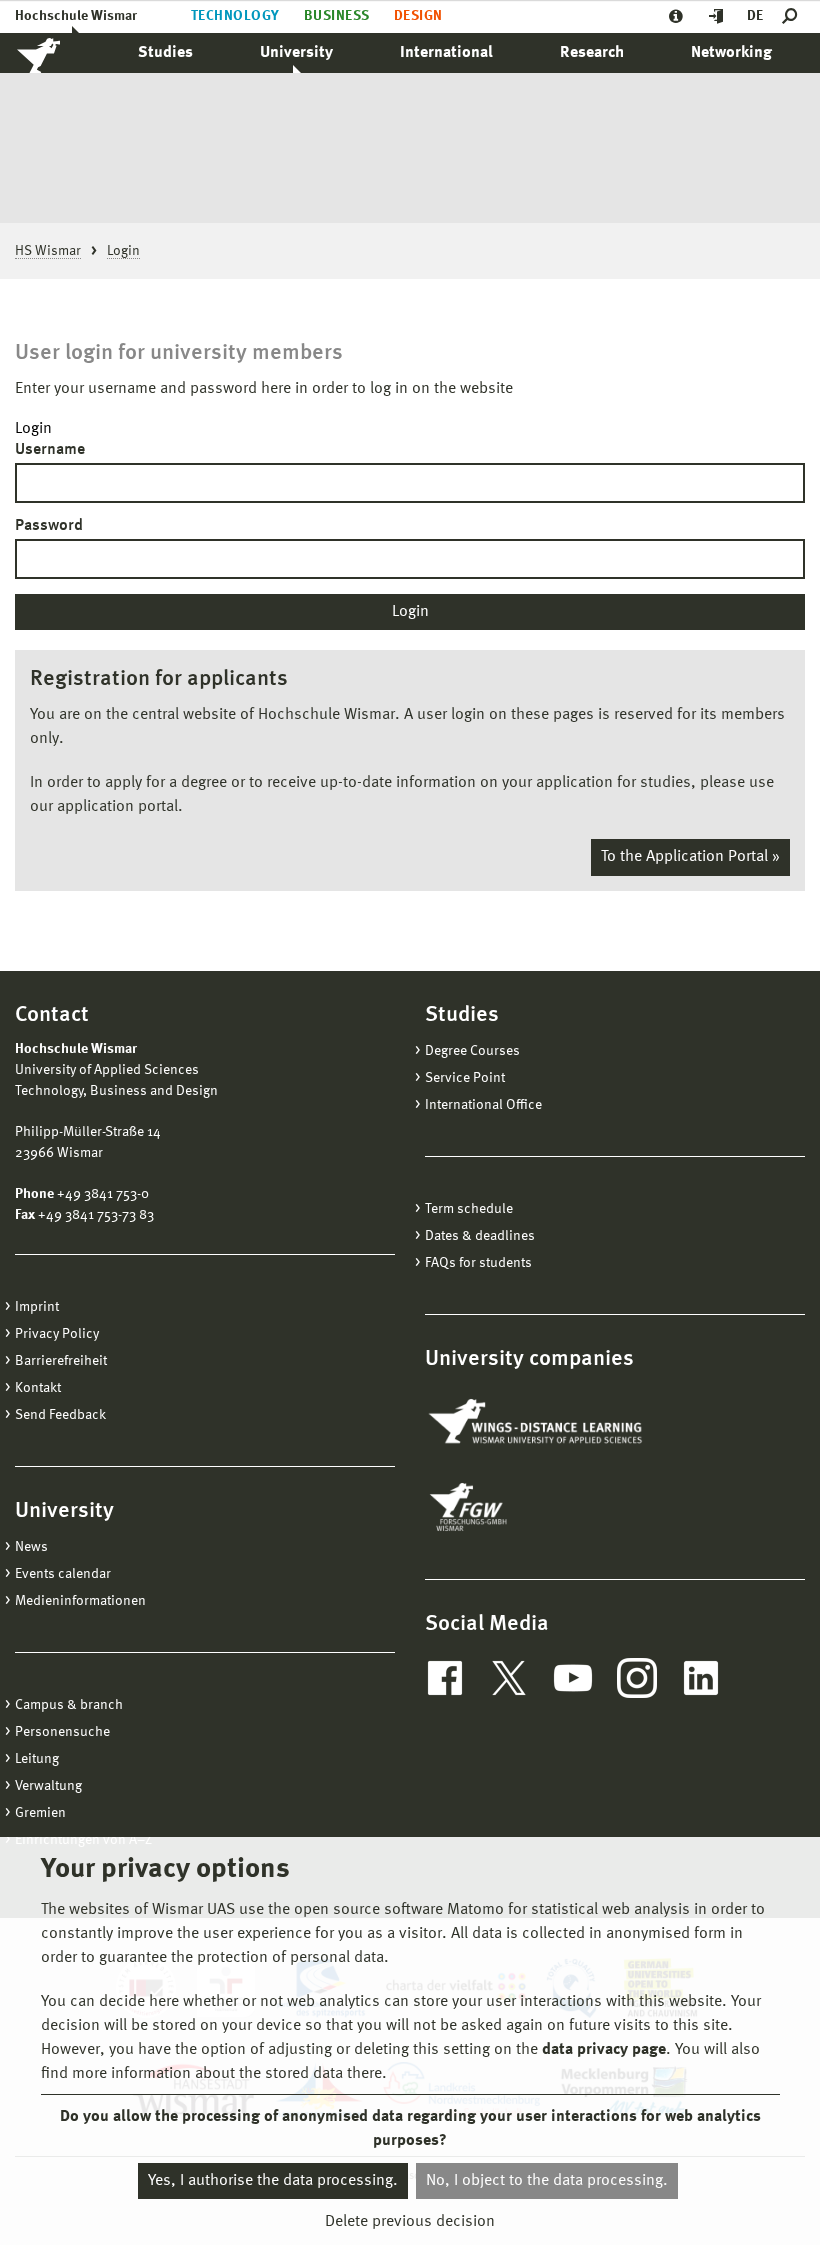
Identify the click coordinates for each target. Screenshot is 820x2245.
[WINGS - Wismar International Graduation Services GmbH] (537, 1423)
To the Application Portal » (690, 857)
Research (592, 53)
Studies (165, 53)
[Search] (793, 16)
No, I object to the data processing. (547, 2181)
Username (50, 450)
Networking (731, 53)
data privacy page (604, 2050)
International (446, 53)
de (755, 16)
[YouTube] (573, 1678)
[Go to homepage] (60, 53)
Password (49, 526)
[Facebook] (445, 1678)
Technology (235, 16)
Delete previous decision (410, 2222)
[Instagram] (637, 1678)
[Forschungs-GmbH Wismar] (515, 1507)
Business (337, 16)
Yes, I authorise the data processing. (273, 2181)
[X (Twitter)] (509, 1678)
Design (418, 16)
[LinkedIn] (701, 1678)
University (296, 53)
